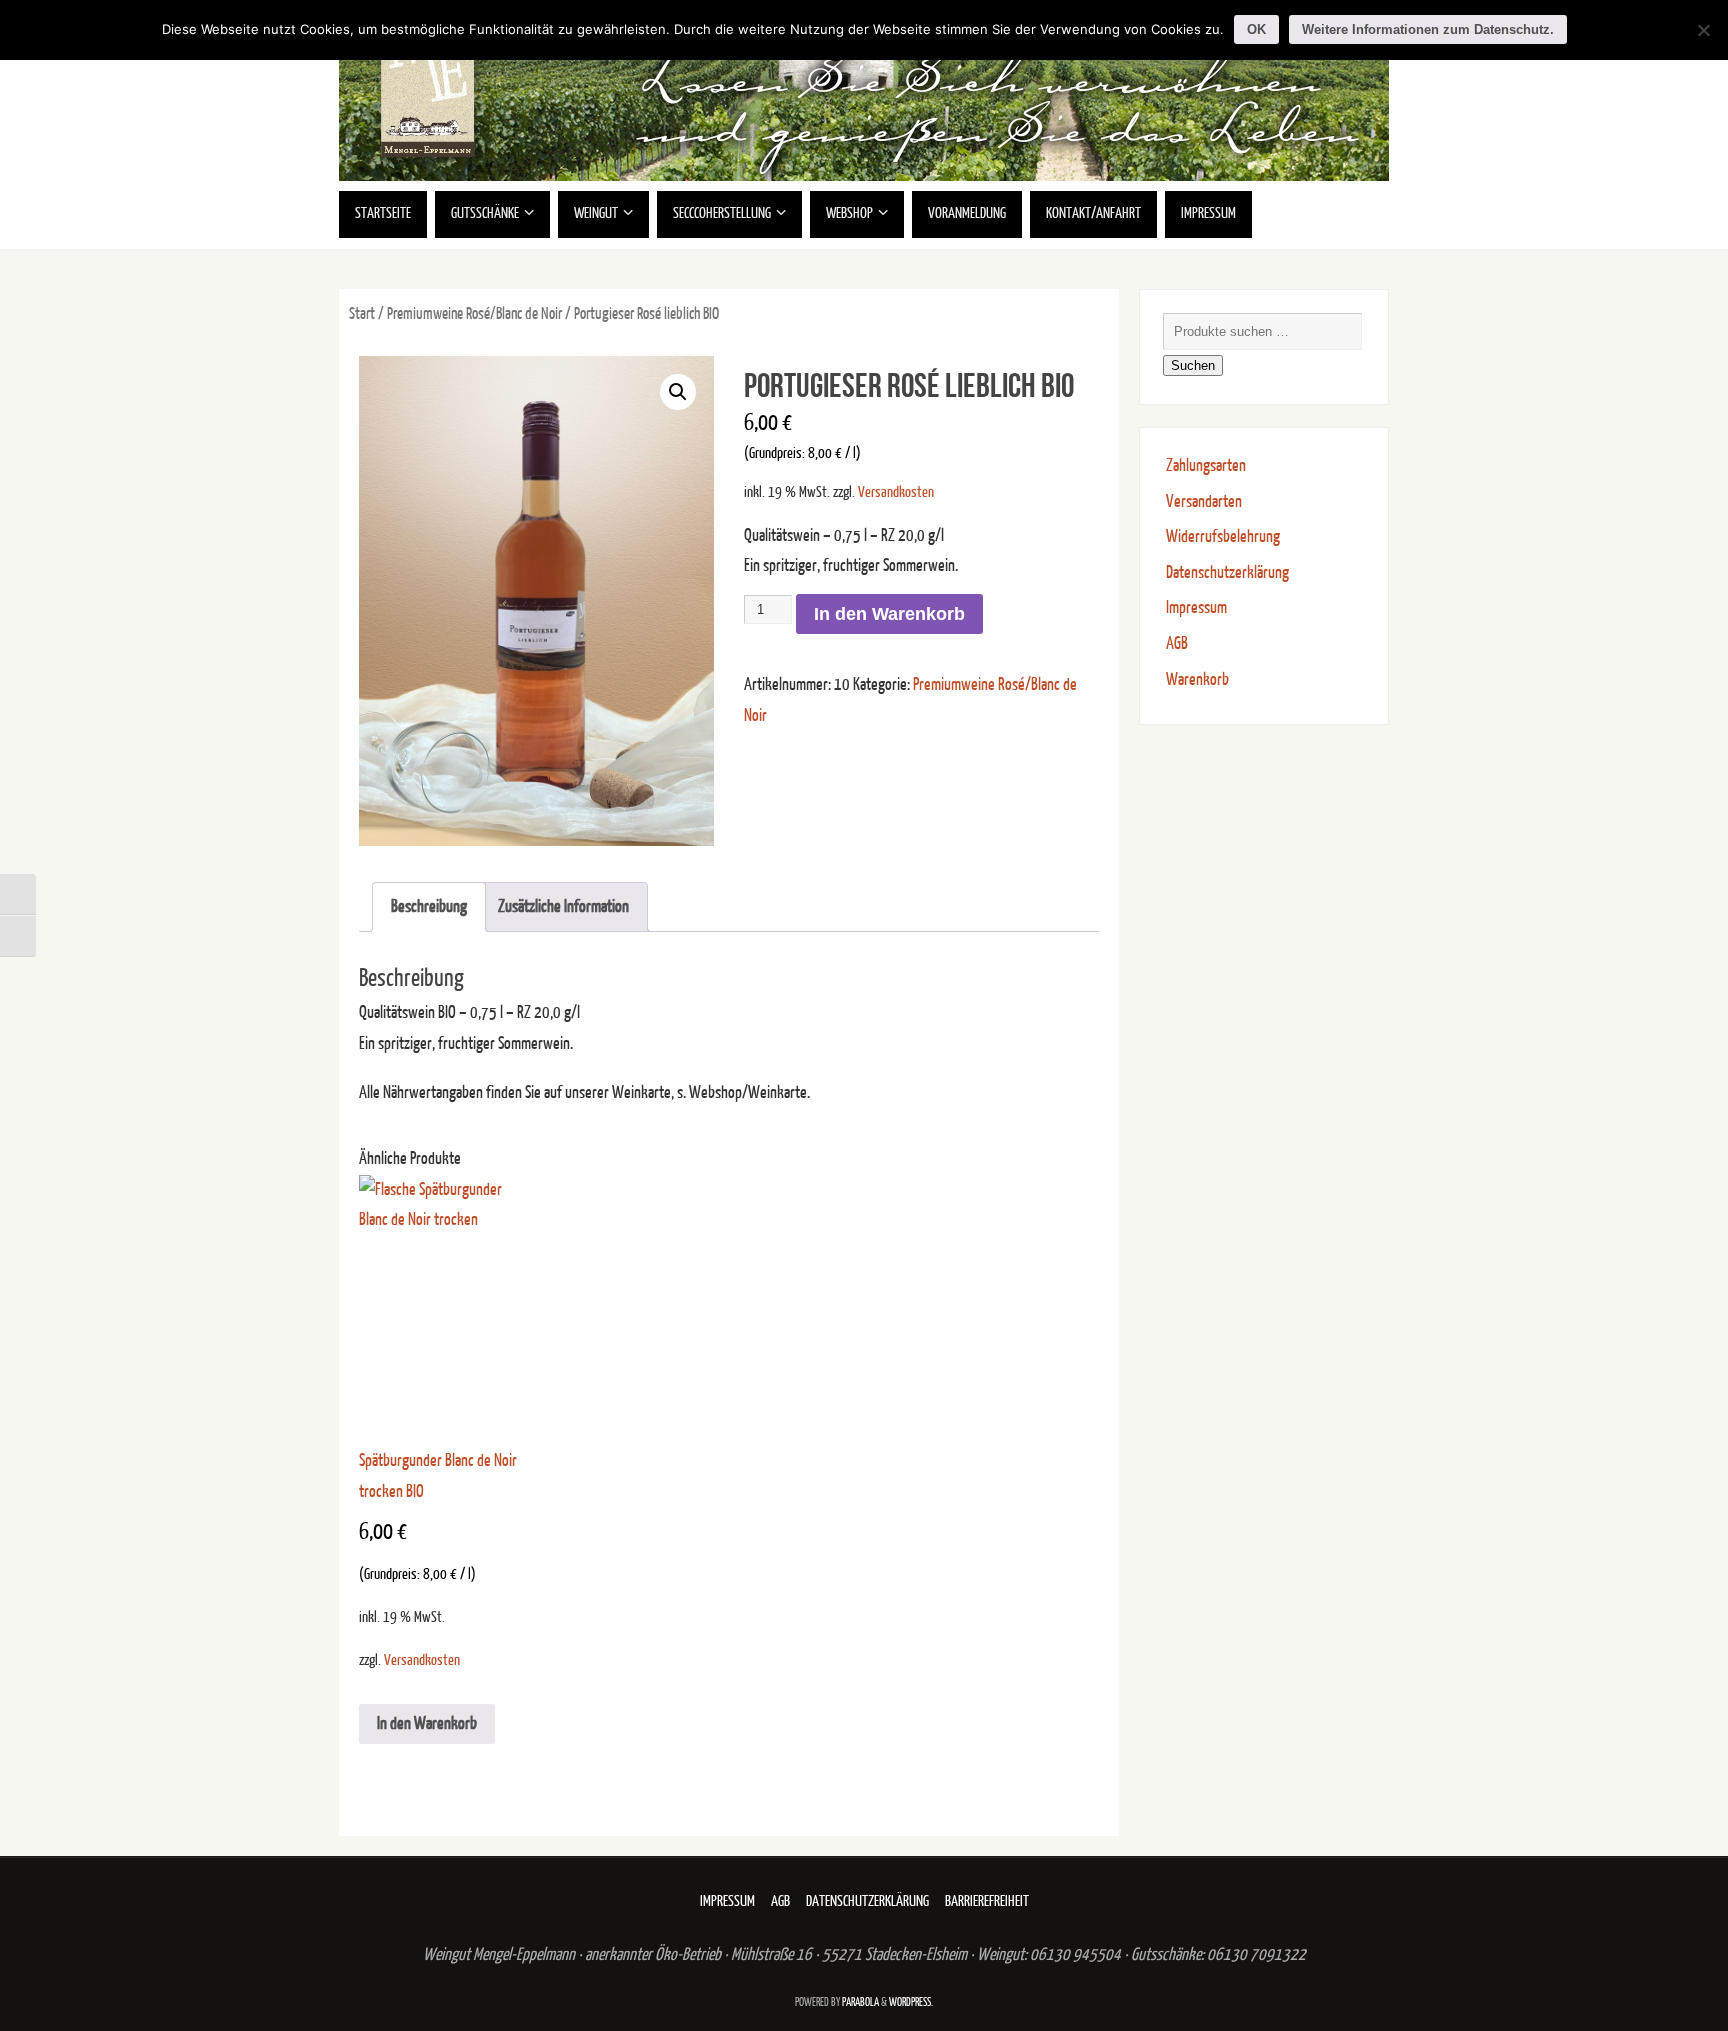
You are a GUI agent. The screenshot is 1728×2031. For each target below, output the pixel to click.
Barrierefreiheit (987, 1901)
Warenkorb (1197, 679)
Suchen (1193, 365)
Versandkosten (896, 492)
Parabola (860, 2002)
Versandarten (1204, 501)
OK (1256, 29)
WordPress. (911, 2002)
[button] (678, 392)
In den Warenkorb (889, 614)
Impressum (1196, 607)
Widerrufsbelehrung (1223, 536)
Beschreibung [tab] (429, 906)
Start (362, 314)
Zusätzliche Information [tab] (563, 906)
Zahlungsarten (1206, 465)
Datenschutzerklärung (1227, 572)
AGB (1177, 643)
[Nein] (1703, 30)
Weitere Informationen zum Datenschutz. (1428, 29)
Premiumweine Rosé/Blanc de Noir (474, 314)
